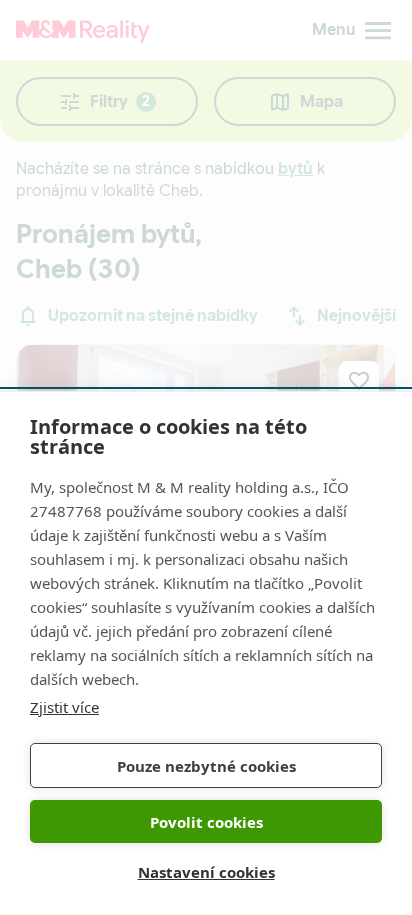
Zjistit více (64, 707)
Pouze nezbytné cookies (206, 766)
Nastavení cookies (206, 872)
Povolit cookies (206, 822)
